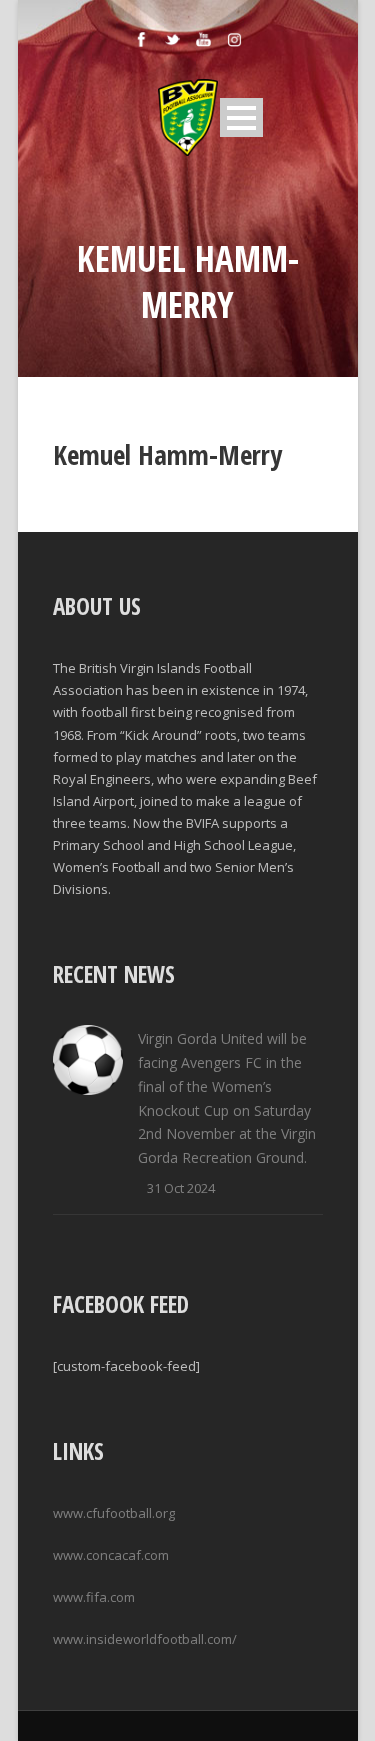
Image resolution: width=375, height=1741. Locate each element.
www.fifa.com (94, 1597)
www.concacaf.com (111, 1555)
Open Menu (241, 117)
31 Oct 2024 (181, 1188)
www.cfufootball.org (114, 1513)
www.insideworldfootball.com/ (145, 1639)
